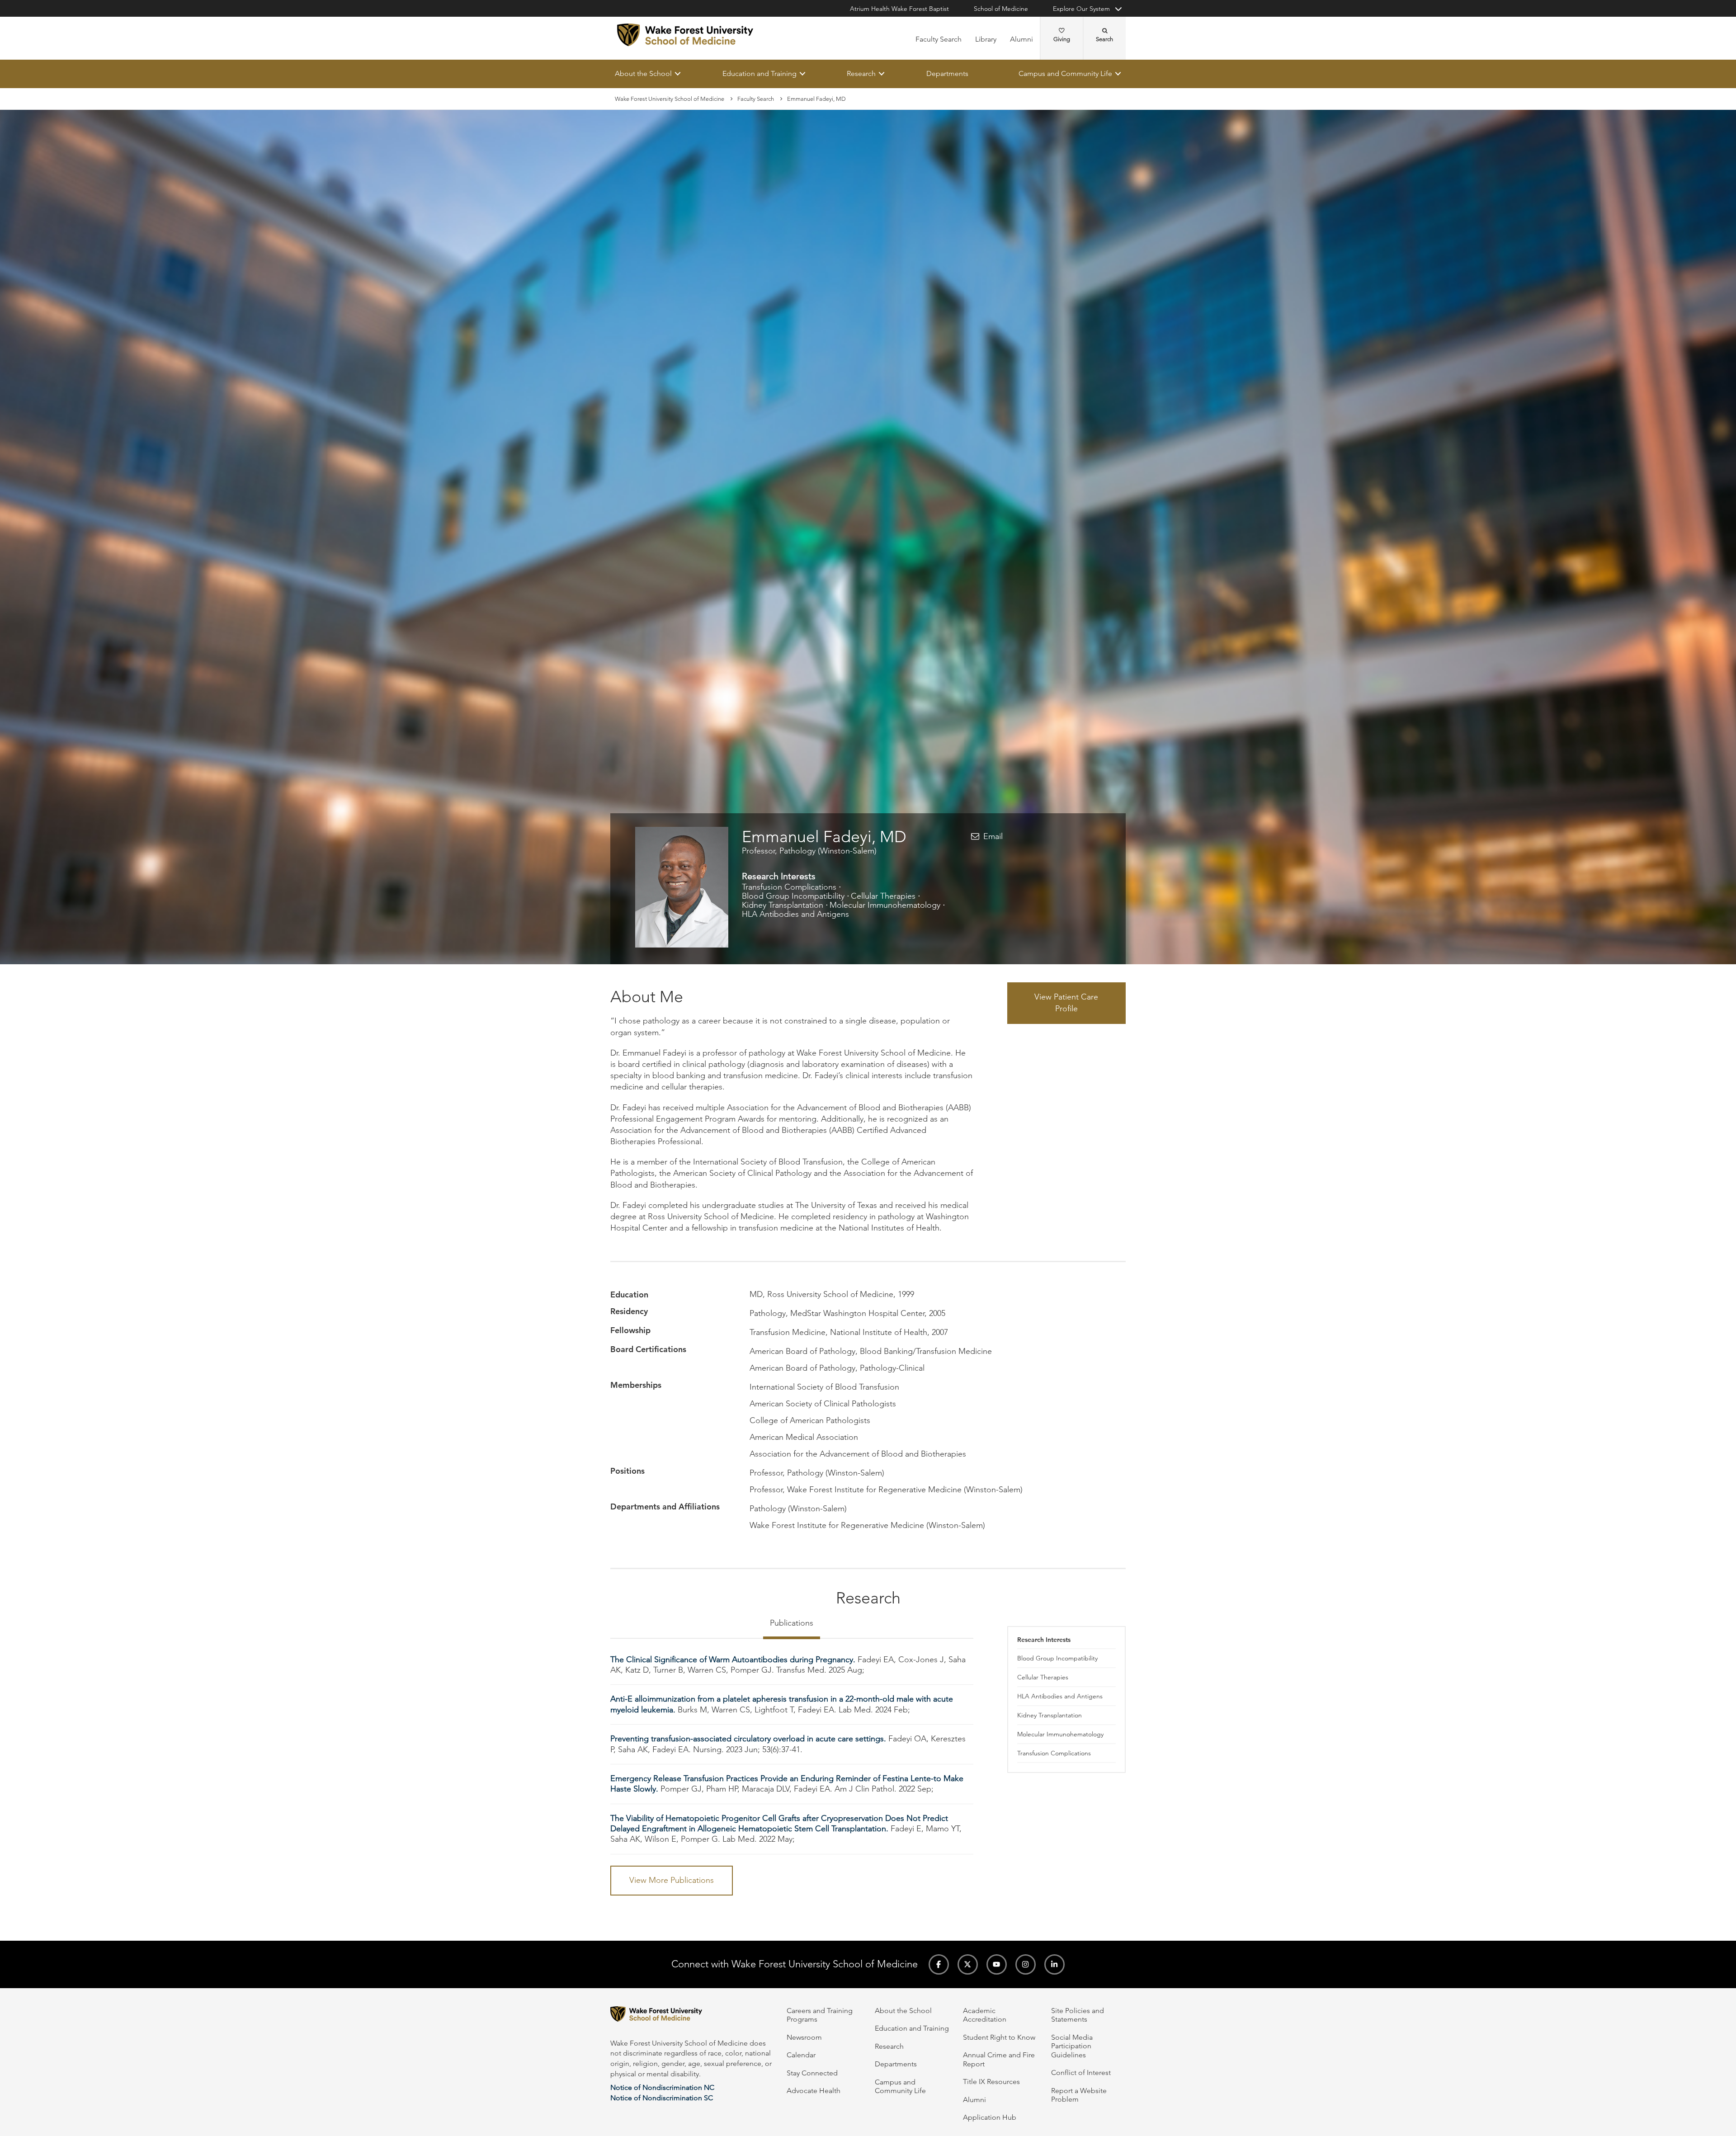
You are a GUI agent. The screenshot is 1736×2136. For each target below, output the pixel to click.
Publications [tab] (792, 1623)
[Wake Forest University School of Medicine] (685, 35)
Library (986, 39)
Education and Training (759, 73)
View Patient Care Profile (1066, 1003)
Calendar (801, 2055)
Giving (1062, 39)
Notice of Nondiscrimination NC (662, 2087)
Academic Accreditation (985, 2015)
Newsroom (804, 2037)
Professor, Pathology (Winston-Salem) (809, 851)
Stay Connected (812, 2073)
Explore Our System (1081, 9)
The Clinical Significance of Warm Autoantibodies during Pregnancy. (733, 1660)
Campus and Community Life (1065, 73)
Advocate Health (814, 2091)
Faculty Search (939, 39)
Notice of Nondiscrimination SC (662, 2098)
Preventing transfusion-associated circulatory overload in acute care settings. (748, 1739)
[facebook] (939, 1964)
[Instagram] (1026, 1964)
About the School (643, 73)
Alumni (1021, 39)
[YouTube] (997, 1964)
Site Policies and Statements (1078, 2015)
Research (861, 73)
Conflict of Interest (1081, 2072)
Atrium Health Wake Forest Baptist (899, 9)
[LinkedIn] (1054, 1964)
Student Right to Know (999, 2037)
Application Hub (990, 2117)
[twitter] (968, 1964)
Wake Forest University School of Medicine (670, 99)
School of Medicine (1001, 9)
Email (993, 836)
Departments (947, 73)
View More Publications (672, 1880)
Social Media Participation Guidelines (1072, 2046)
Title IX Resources (991, 2082)
